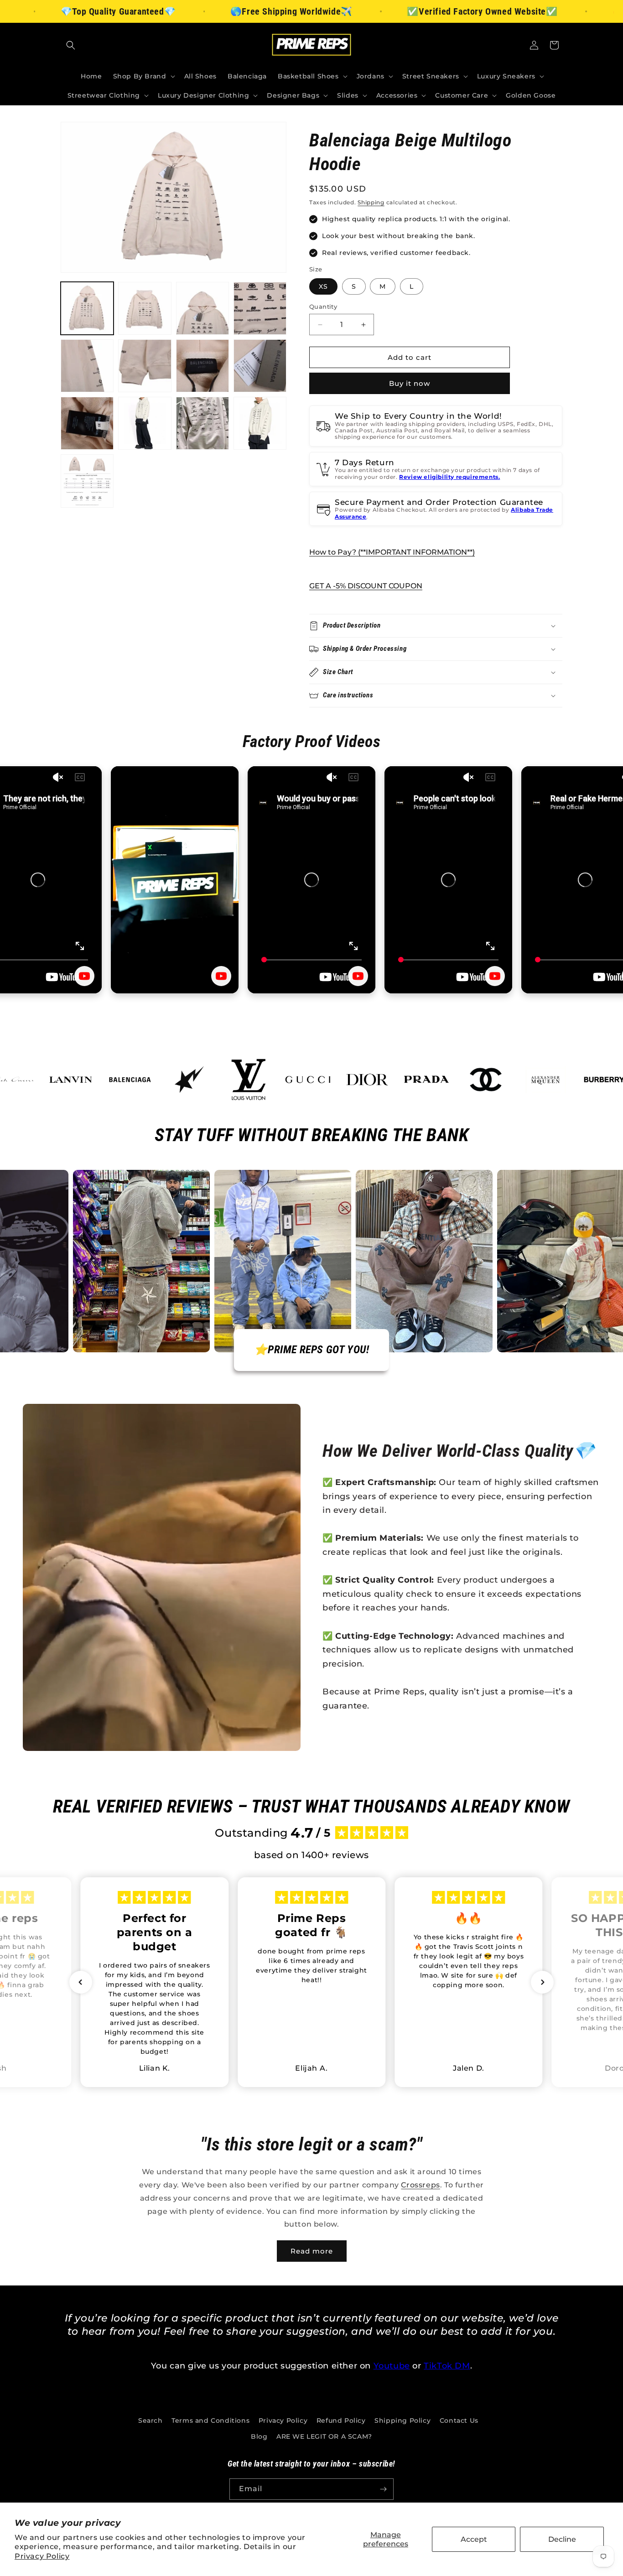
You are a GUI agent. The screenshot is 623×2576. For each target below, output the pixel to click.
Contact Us (459, 2420)
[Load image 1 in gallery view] (87, 308)
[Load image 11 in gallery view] (202, 423)
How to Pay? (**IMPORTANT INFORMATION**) (392, 552)
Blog (259, 2436)
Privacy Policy (42, 2556)
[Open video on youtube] (84, 976)
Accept (474, 2539)
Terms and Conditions (210, 2420)
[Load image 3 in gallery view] (202, 308)
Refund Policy (341, 2420)
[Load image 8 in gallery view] (260, 366)
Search (151, 2420)
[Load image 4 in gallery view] (260, 308)
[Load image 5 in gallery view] (87, 366)
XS (323, 286)
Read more (312, 2251)
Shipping (371, 202)
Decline (562, 2539)
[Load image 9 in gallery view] (87, 423)
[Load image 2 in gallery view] (145, 308)
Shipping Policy (402, 2420)
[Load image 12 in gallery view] (260, 423)
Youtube (392, 2366)
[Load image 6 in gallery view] (145, 366)
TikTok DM (447, 2366)
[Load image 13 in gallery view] (87, 481)
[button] (71, 45)
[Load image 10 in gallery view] (145, 423)
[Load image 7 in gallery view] (202, 366)
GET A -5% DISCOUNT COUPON (366, 586)
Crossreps (420, 2185)
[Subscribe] (383, 2489)
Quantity (323, 306)
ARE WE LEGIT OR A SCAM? (324, 2436)
